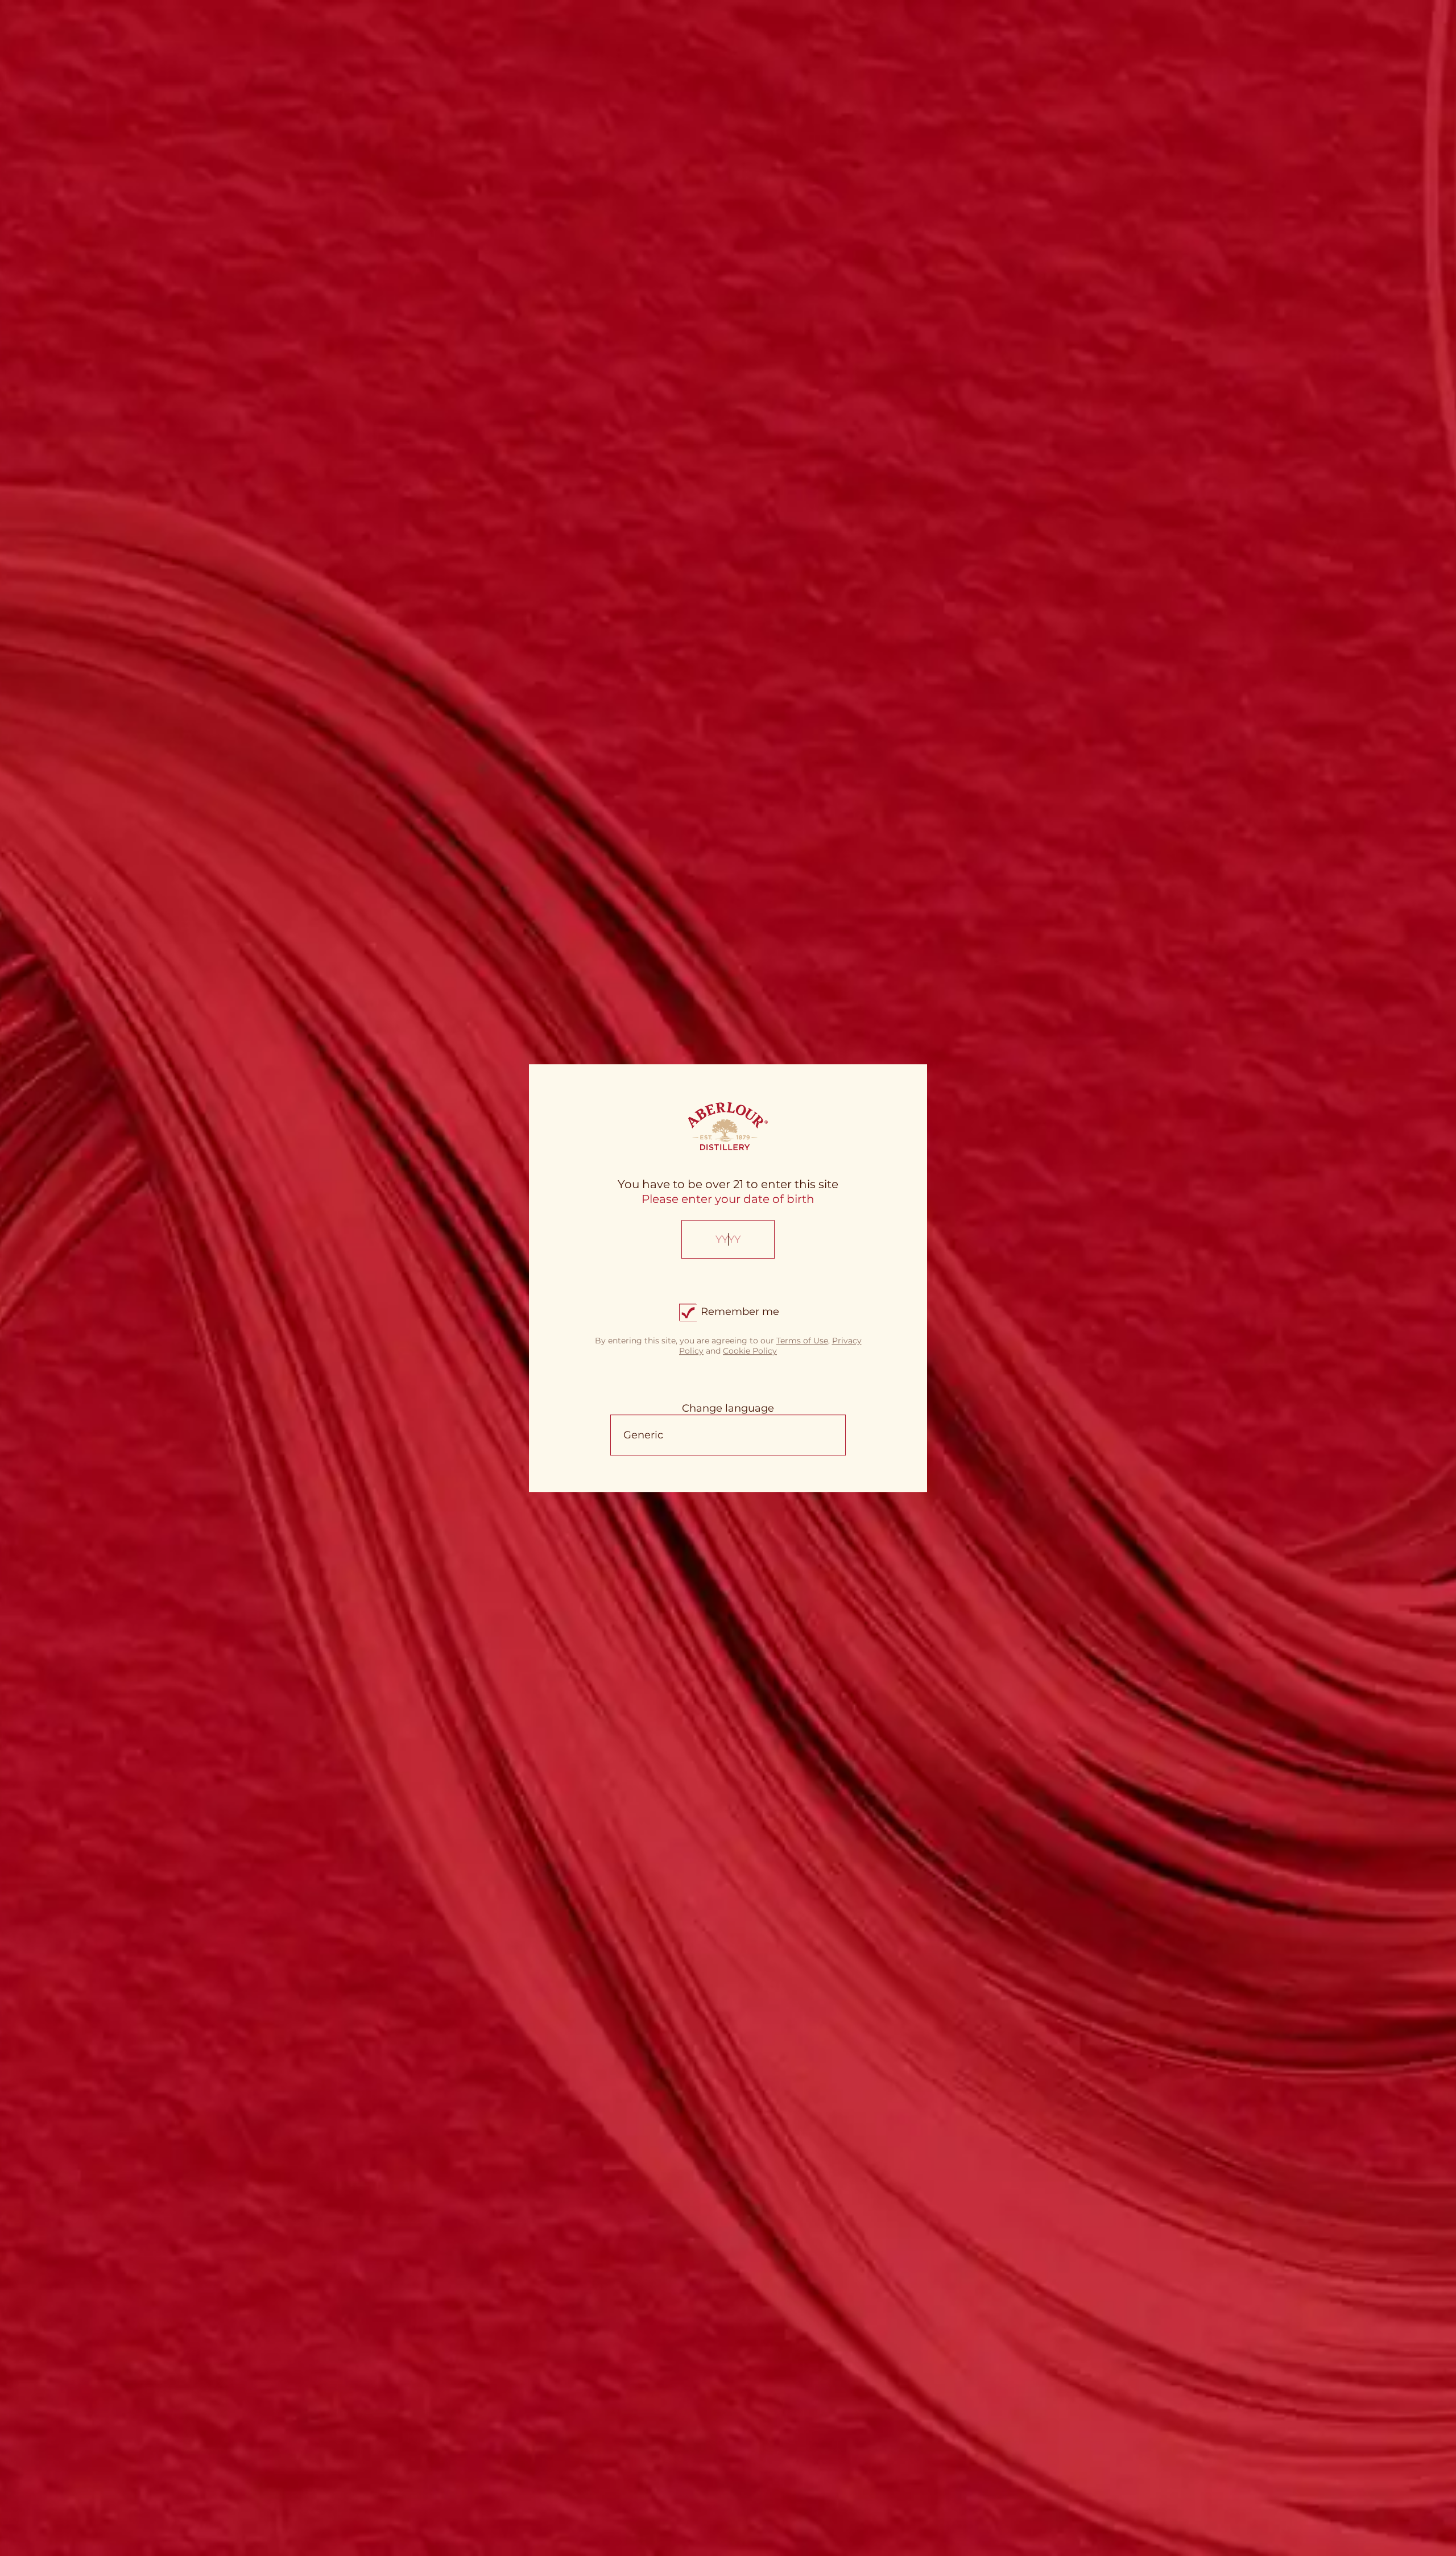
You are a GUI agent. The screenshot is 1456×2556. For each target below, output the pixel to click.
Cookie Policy (750, 1351)
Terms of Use (802, 1341)
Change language (728, 1408)
